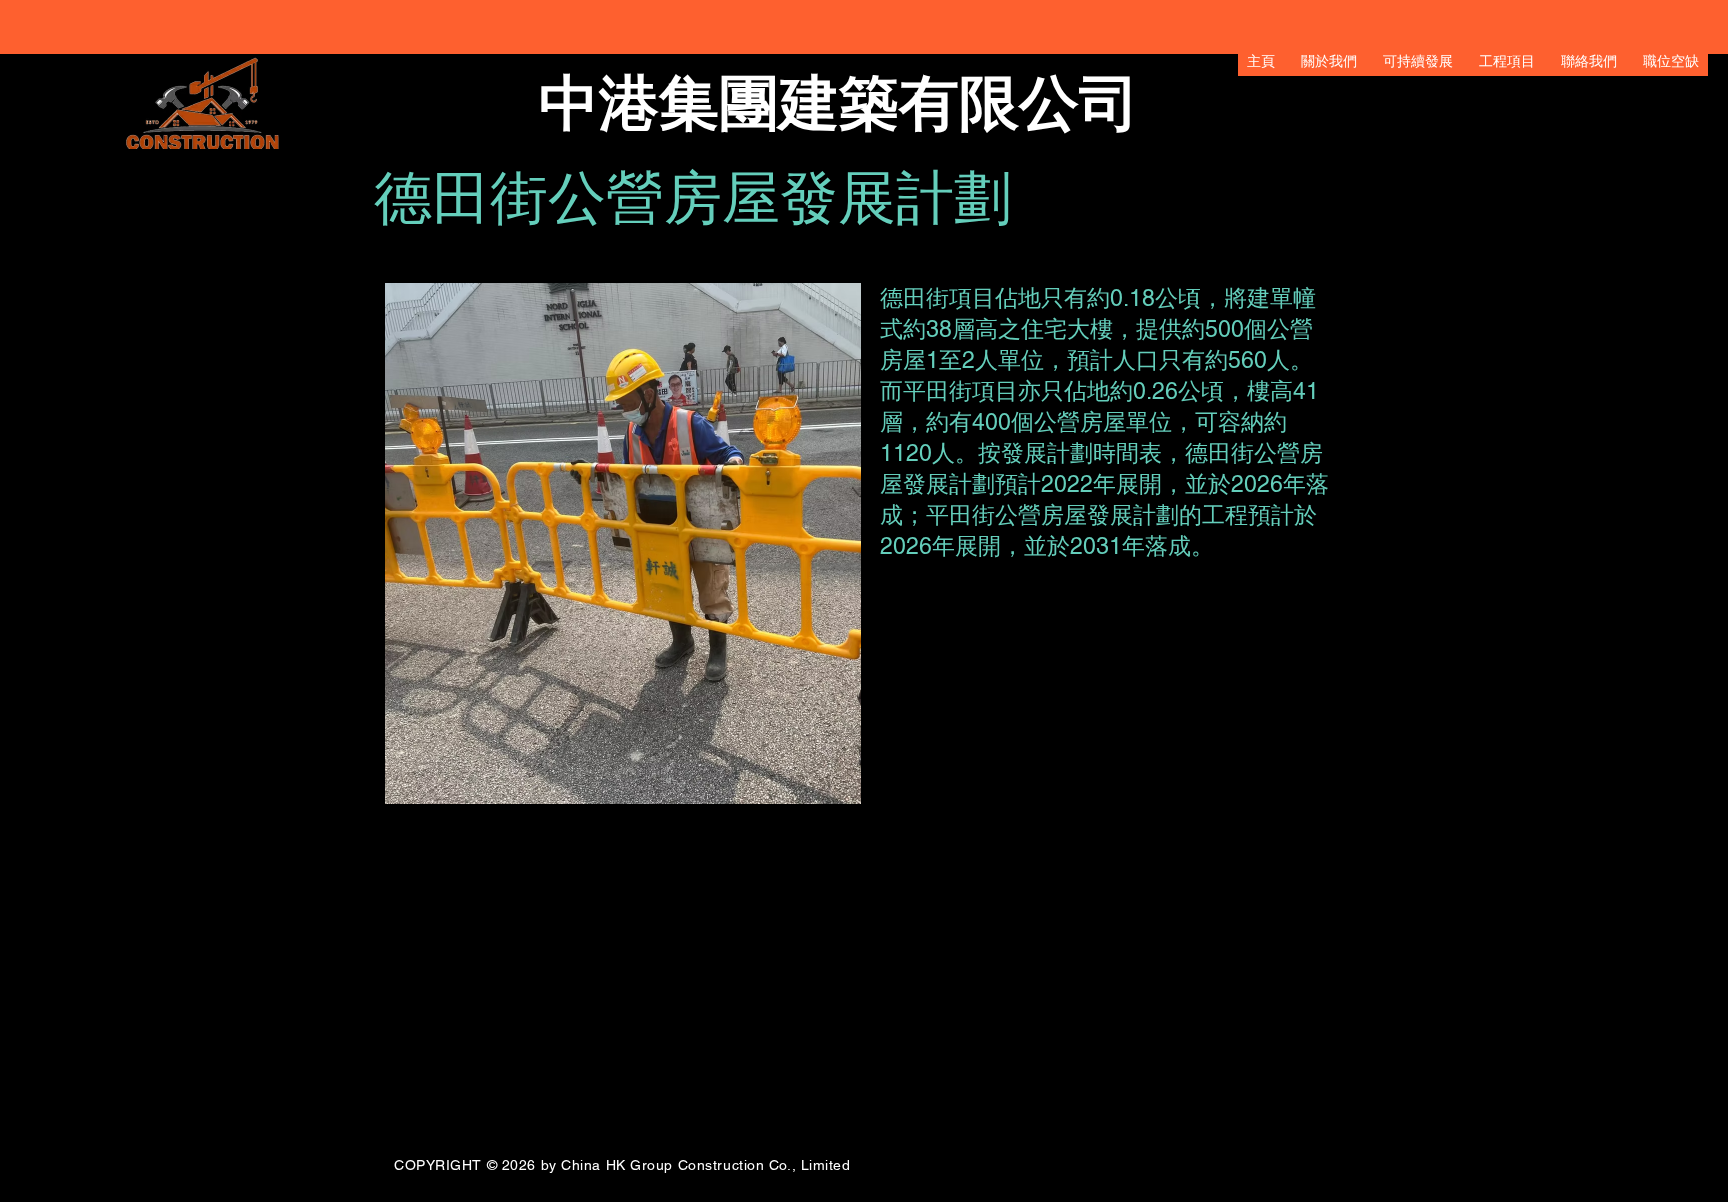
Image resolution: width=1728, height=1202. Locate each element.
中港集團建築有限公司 (839, 103)
